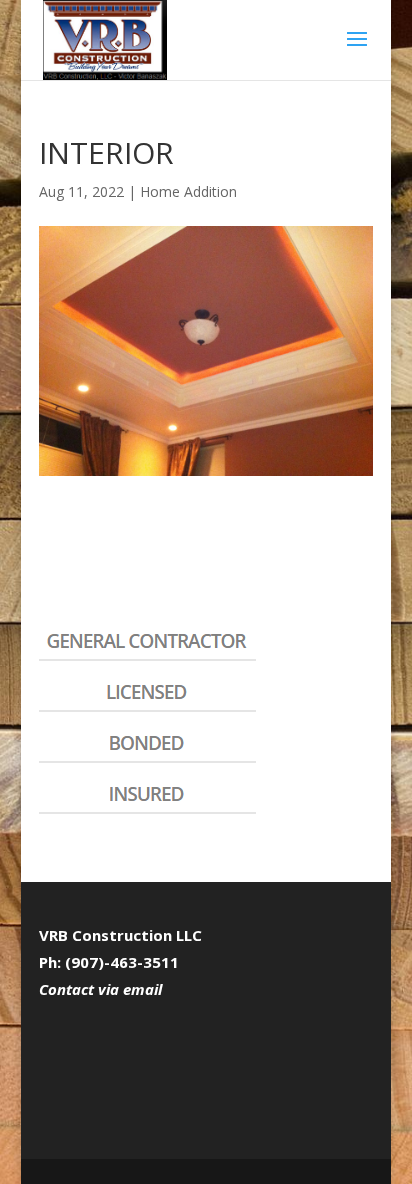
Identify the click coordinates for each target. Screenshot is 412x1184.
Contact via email (100, 989)
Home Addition (188, 191)
